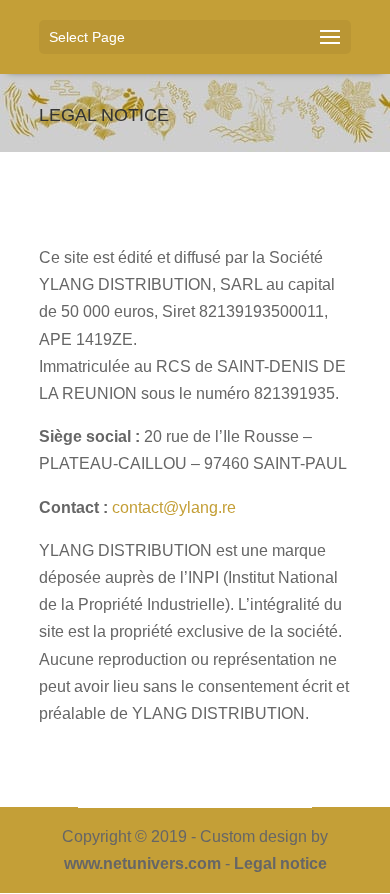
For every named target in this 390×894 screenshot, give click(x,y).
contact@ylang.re (174, 507)
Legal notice (280, 863)
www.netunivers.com (142, 863)
